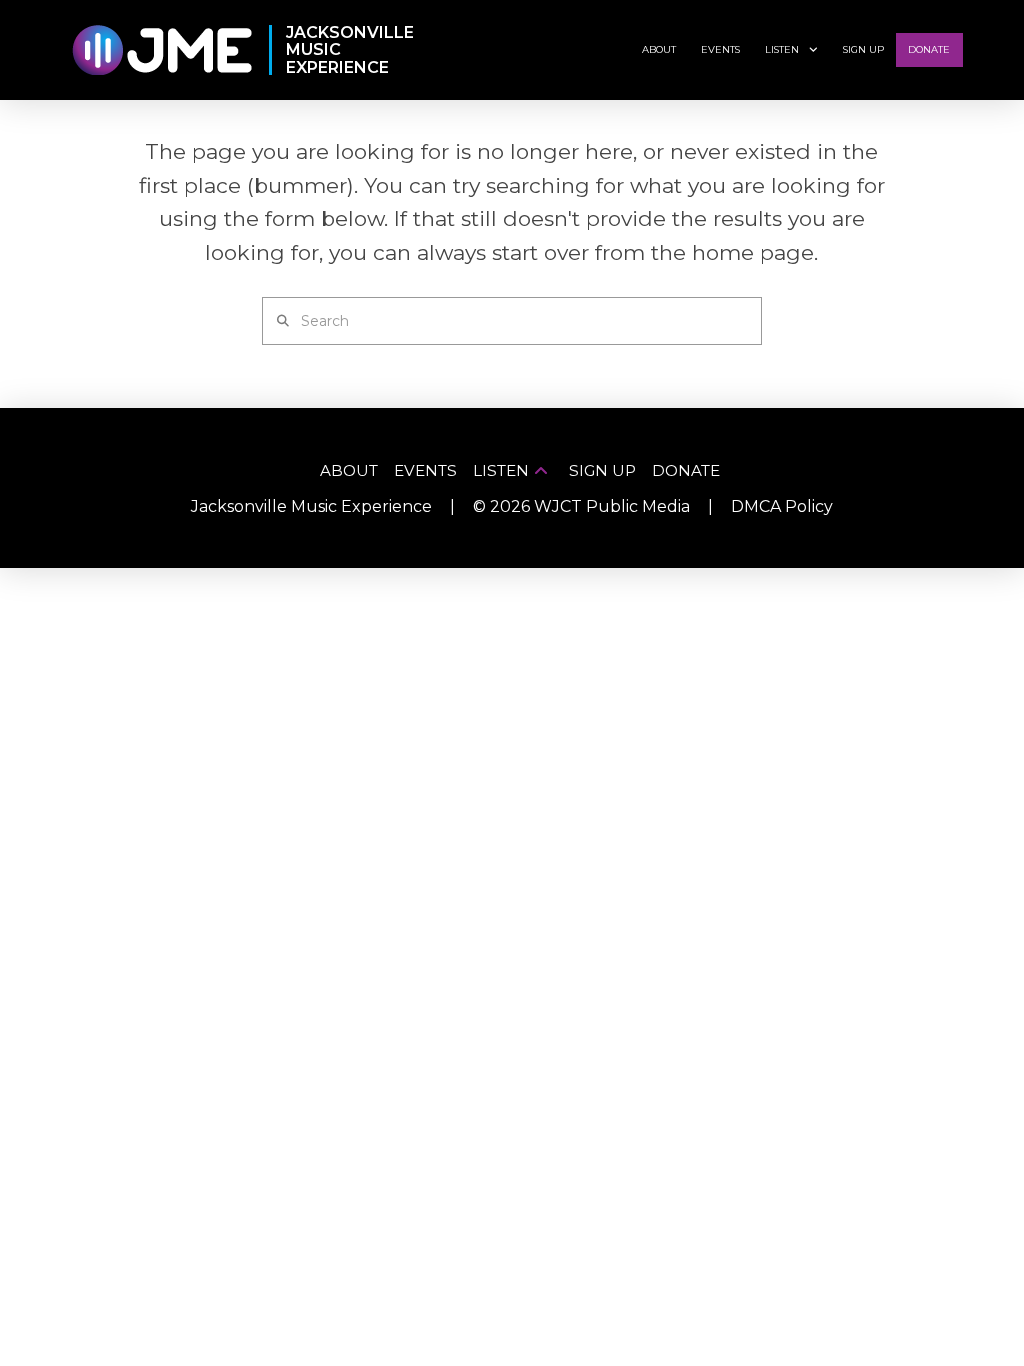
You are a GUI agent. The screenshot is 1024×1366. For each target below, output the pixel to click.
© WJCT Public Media (581, 506)
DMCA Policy (782, 506)
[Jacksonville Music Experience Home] (161, 50)
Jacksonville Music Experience (311, 506)
